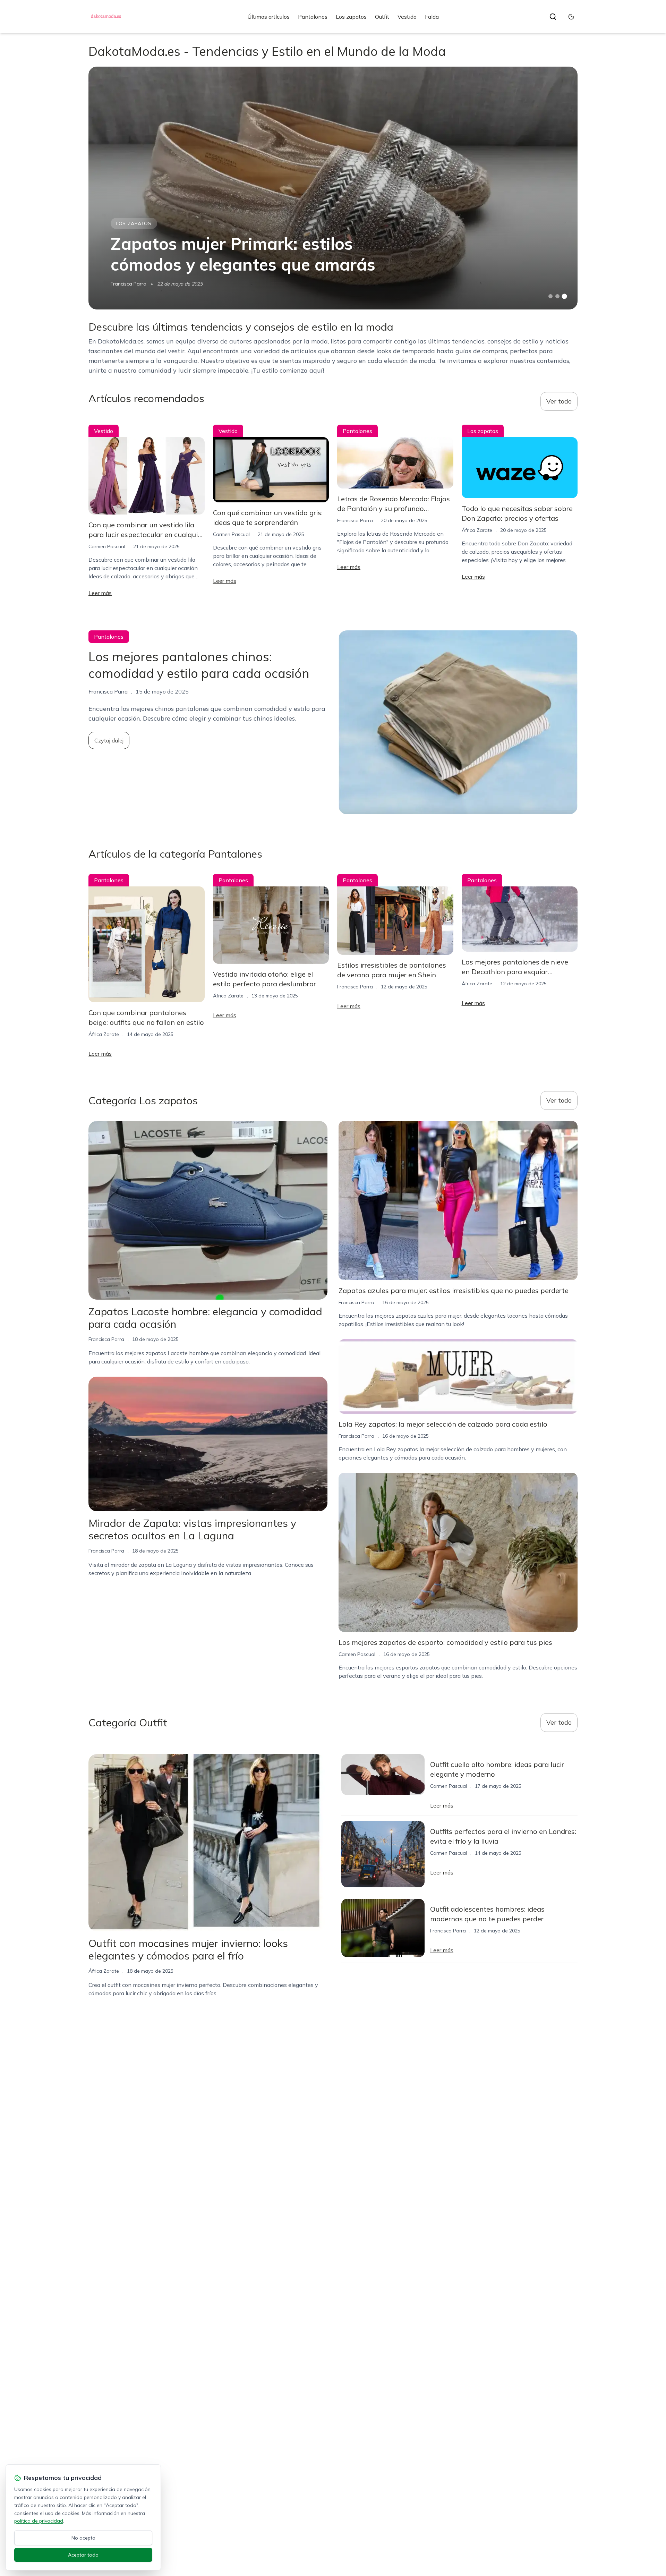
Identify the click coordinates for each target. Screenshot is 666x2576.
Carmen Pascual (107, 546)
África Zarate (477, 530)
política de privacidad (39, 2521)
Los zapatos (351, 17)
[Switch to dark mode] (571, 17)
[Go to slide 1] (550, 296)
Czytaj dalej (109, 740)
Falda (432, 17)
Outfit (382, 17)
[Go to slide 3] (565, 296)
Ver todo (559, 401)
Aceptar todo (83, 2555)
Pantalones (313, 17)
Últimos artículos (268, 17)
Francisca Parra (129, 284)
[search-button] (553, 17)
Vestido (407, 17)
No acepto (83, 2538)
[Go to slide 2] (557, 296)
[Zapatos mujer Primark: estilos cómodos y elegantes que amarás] (333, 188)
